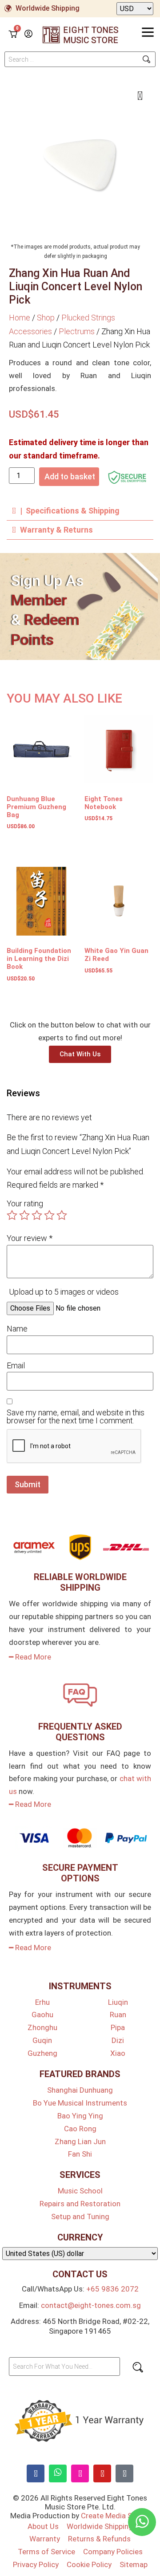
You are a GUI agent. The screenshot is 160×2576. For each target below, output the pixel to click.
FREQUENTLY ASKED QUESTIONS (80, 1732)
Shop (46, 318)
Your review (30, 1238)
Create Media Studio (115, 2516)
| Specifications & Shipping (70, 511)
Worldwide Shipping (48, 8)
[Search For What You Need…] (64, 2367)
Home (20, 318)
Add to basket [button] (25, 843)
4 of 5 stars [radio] (49, 1215)
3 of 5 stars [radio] (37, 1215)
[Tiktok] (124, 2473)
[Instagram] (80, 2473)
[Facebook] (36, 2473)
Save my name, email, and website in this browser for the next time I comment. (76, 1417)
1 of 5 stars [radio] (12, 1215)
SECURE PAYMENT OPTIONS (80, 1873)
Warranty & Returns (56, 530)
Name (17, 1329)
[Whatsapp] (58, 2473)
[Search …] (80, 59)
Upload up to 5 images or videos (64, 1292)
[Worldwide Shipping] (8, 8)
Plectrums (77, 331)
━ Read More (30, 1657)
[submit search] (146, 59)
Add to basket (70, 476)
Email (16, 1366)
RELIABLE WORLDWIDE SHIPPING (80, 1582)
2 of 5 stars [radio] (24, 1215)
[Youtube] (102, 2473)
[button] (80, 511)
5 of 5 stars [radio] (62, 1215)
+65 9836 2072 (112, 2289)
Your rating (25, 1204)
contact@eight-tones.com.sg (91, 2305)
